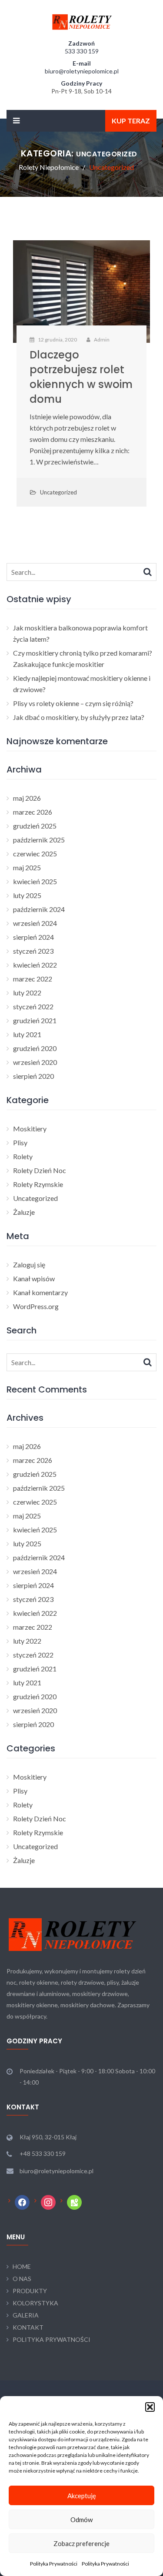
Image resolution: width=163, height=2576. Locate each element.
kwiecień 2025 (35, 881)
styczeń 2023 (33, 951)
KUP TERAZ (131, 121)
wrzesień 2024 (35, 923)
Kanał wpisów (34, 1278)
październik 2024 (39, 909)
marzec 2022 (33, 979)
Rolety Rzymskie (38, 1184)
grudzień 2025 (35, 826)
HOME (22, 2266)
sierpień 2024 (33, 937)
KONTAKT (28, 2327)
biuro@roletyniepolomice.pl (82, 71)
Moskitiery (30, 1129)
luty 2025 (27, 895)
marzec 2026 (33, 812)
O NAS (22, 2279)
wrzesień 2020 (35, 1062)
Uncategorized (58, 492)
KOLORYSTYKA (35, 2303)
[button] (150, 2407)
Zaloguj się (29, 1265)
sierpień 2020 (33, 1076)
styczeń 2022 (33, 1006)
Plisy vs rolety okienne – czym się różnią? (73, 703)
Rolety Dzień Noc (40, 1170)
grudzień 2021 (35, 1020)
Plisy (20, 1142)
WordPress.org (36, 1306)
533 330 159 (82, 51)
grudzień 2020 (35, 1048)
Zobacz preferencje (81, 2543)
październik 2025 (39, 840)
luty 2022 (27, 993)
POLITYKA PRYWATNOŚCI (52, 2339)
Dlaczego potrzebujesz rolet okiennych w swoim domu (81, 377)
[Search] (148, 571)
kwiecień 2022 (35, 965)
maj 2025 (27, 867)
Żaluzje (24, 1212)
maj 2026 (27, 798)
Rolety (23, 1156)
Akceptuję (82, 2496)
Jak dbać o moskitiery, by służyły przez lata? (79, 717)
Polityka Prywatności (54, 2564)
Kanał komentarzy (40, 1292)
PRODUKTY (30, 2291)
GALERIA (26, 2315)
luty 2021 (27, 1034)
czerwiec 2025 (35, 854)
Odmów (81, 2520)
